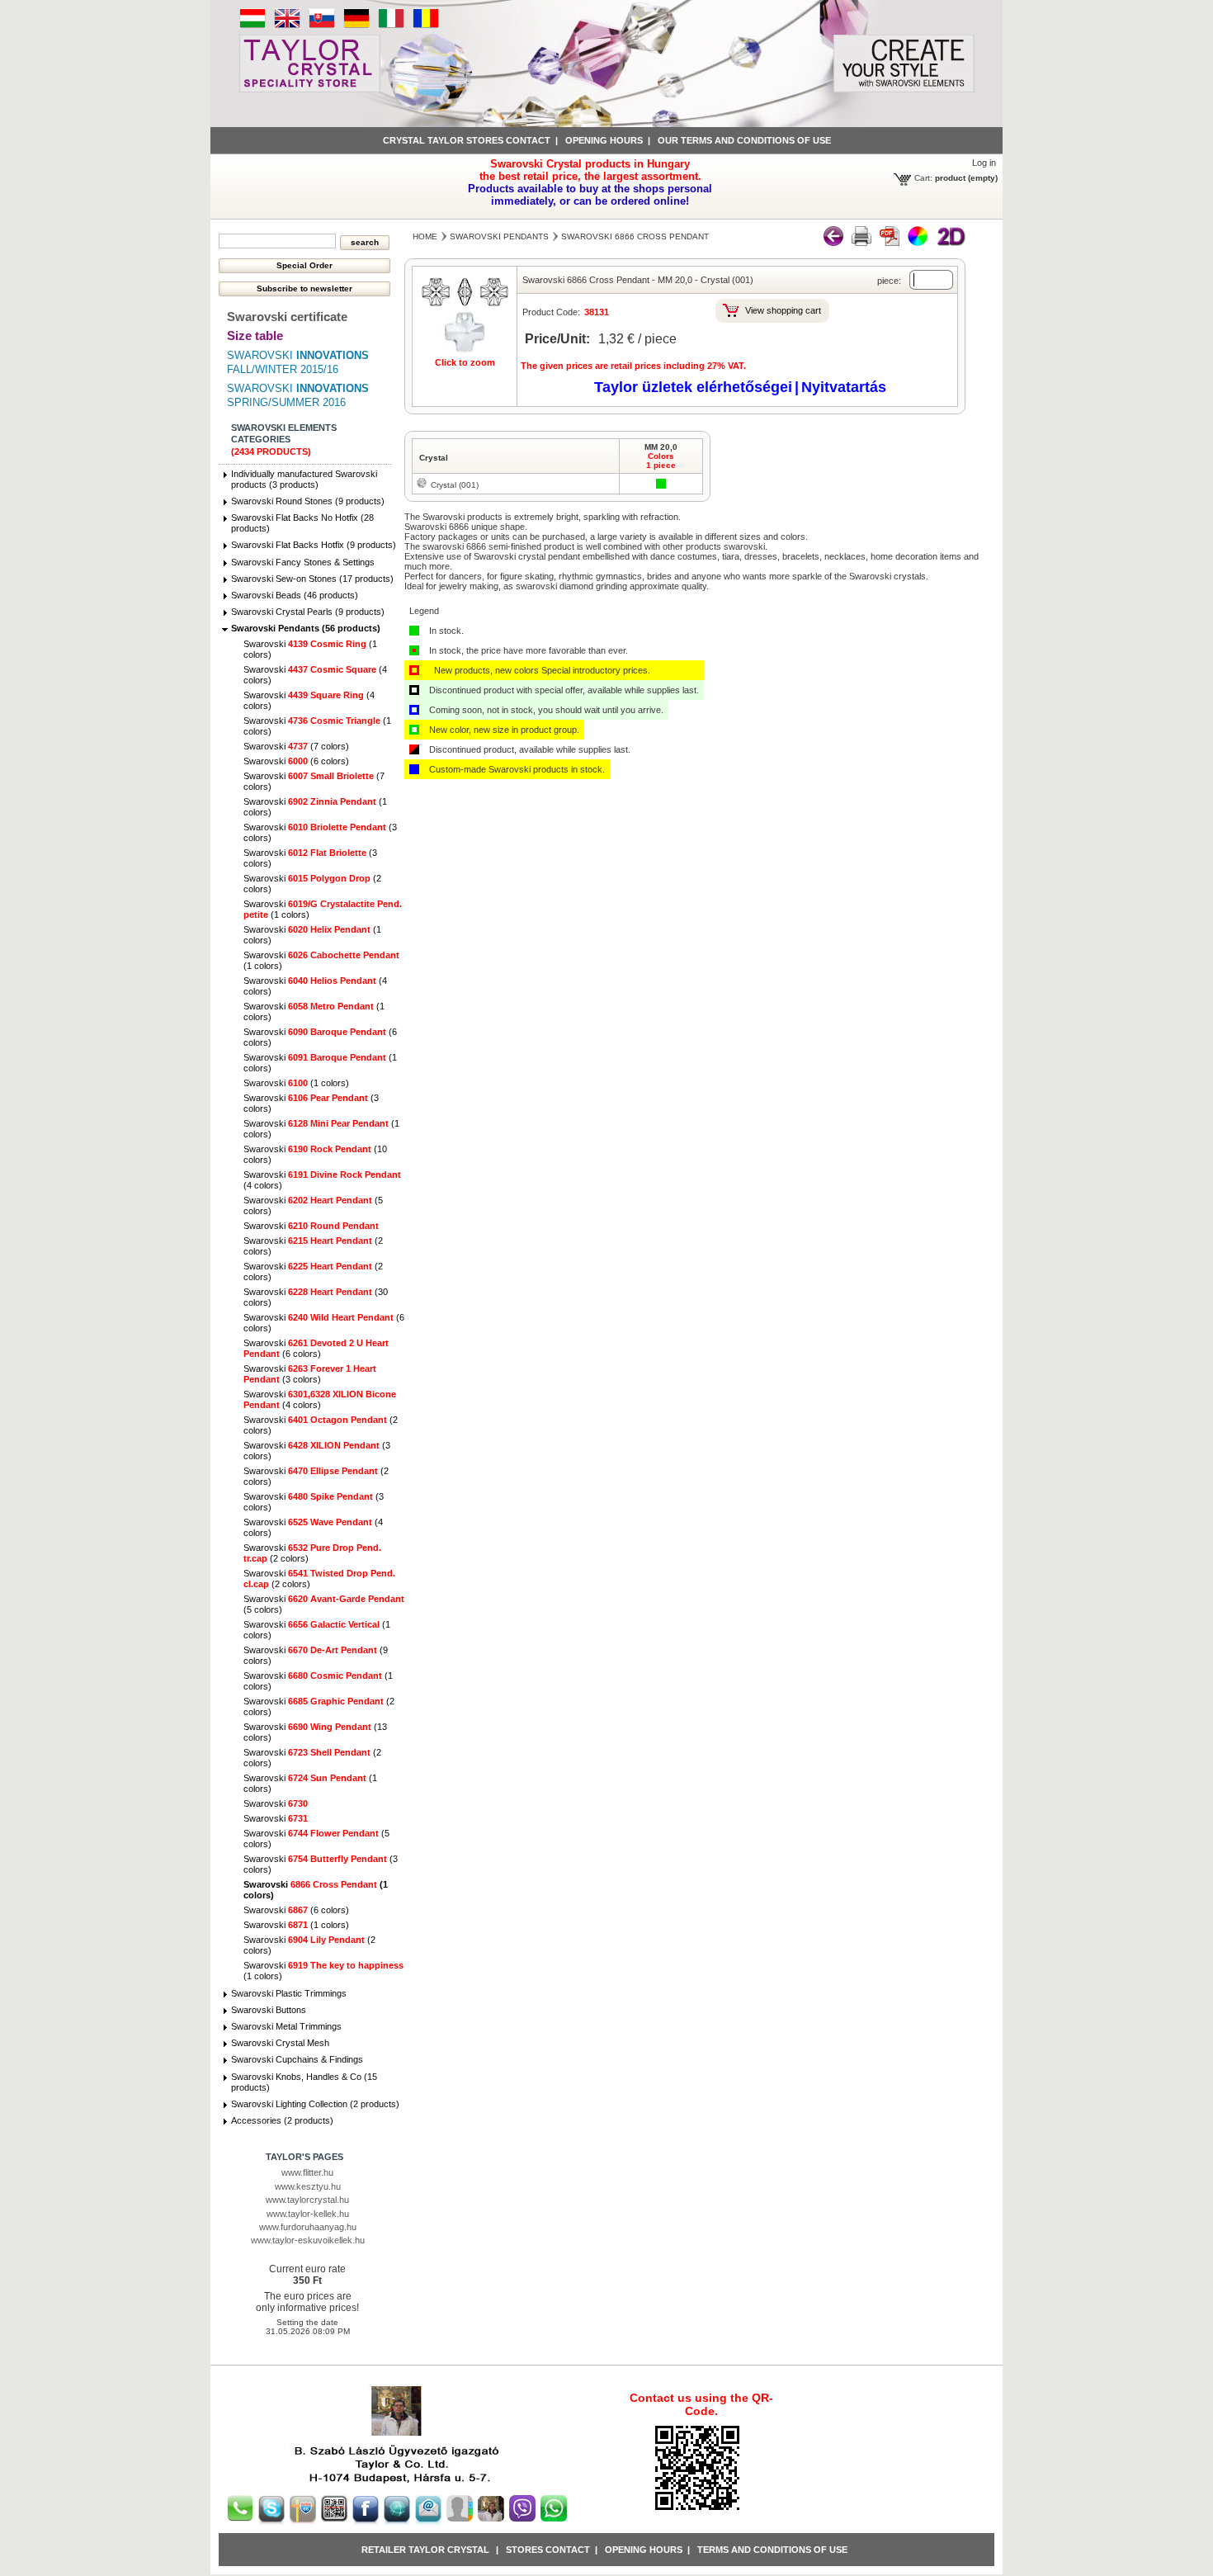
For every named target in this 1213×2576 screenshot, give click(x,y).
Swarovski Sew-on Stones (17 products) (312, 579)
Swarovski (311, 1226)
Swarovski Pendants (499, 236)
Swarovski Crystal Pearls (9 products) (308, 612)
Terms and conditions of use (772, 2550)
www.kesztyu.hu (308, 2186)
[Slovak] (322, 26)
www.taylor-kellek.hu (308, 2214)
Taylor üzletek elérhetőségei (693, 387)
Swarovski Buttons (269, 2010)
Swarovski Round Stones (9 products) (308, 501)
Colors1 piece (661, 461)
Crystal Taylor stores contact (467, 140)
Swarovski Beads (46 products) (295, 595)
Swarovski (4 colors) (320, 1399)
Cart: (923, 178)
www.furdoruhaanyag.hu (308, 2227)
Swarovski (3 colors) (310, 1374)
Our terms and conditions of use (744, 140)
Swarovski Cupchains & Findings (297, 2059)
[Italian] (391, 26)
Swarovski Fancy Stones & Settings (303, 562)
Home (425, 236)
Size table (255, 336)
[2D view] (951, 243)
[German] (356, 26)
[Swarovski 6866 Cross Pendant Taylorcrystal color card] (861, 243)
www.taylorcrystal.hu (307, 2200)
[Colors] (918, 243)
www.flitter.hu (307, 2172)
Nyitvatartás (844, 387)
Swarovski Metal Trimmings (286, 2026)
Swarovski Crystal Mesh (280, 2043)
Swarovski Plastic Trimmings (289, 1993)
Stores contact (548, 2550)
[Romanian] (426, 26)
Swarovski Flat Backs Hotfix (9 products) (314, 545)
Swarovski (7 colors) (296, 746)
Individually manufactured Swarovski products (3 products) (304, 479)
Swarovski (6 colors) (296, 761)
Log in (984, 163)
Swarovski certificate (287, 317)
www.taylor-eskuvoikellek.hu (308, 2240)
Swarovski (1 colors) (296, 1083)
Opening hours (604, 140)
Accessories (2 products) (282, 2120)
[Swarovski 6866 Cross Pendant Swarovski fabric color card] (890, 243)
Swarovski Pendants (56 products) (306, 628)
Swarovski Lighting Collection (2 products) (315, 2104)
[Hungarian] (253, 26)
